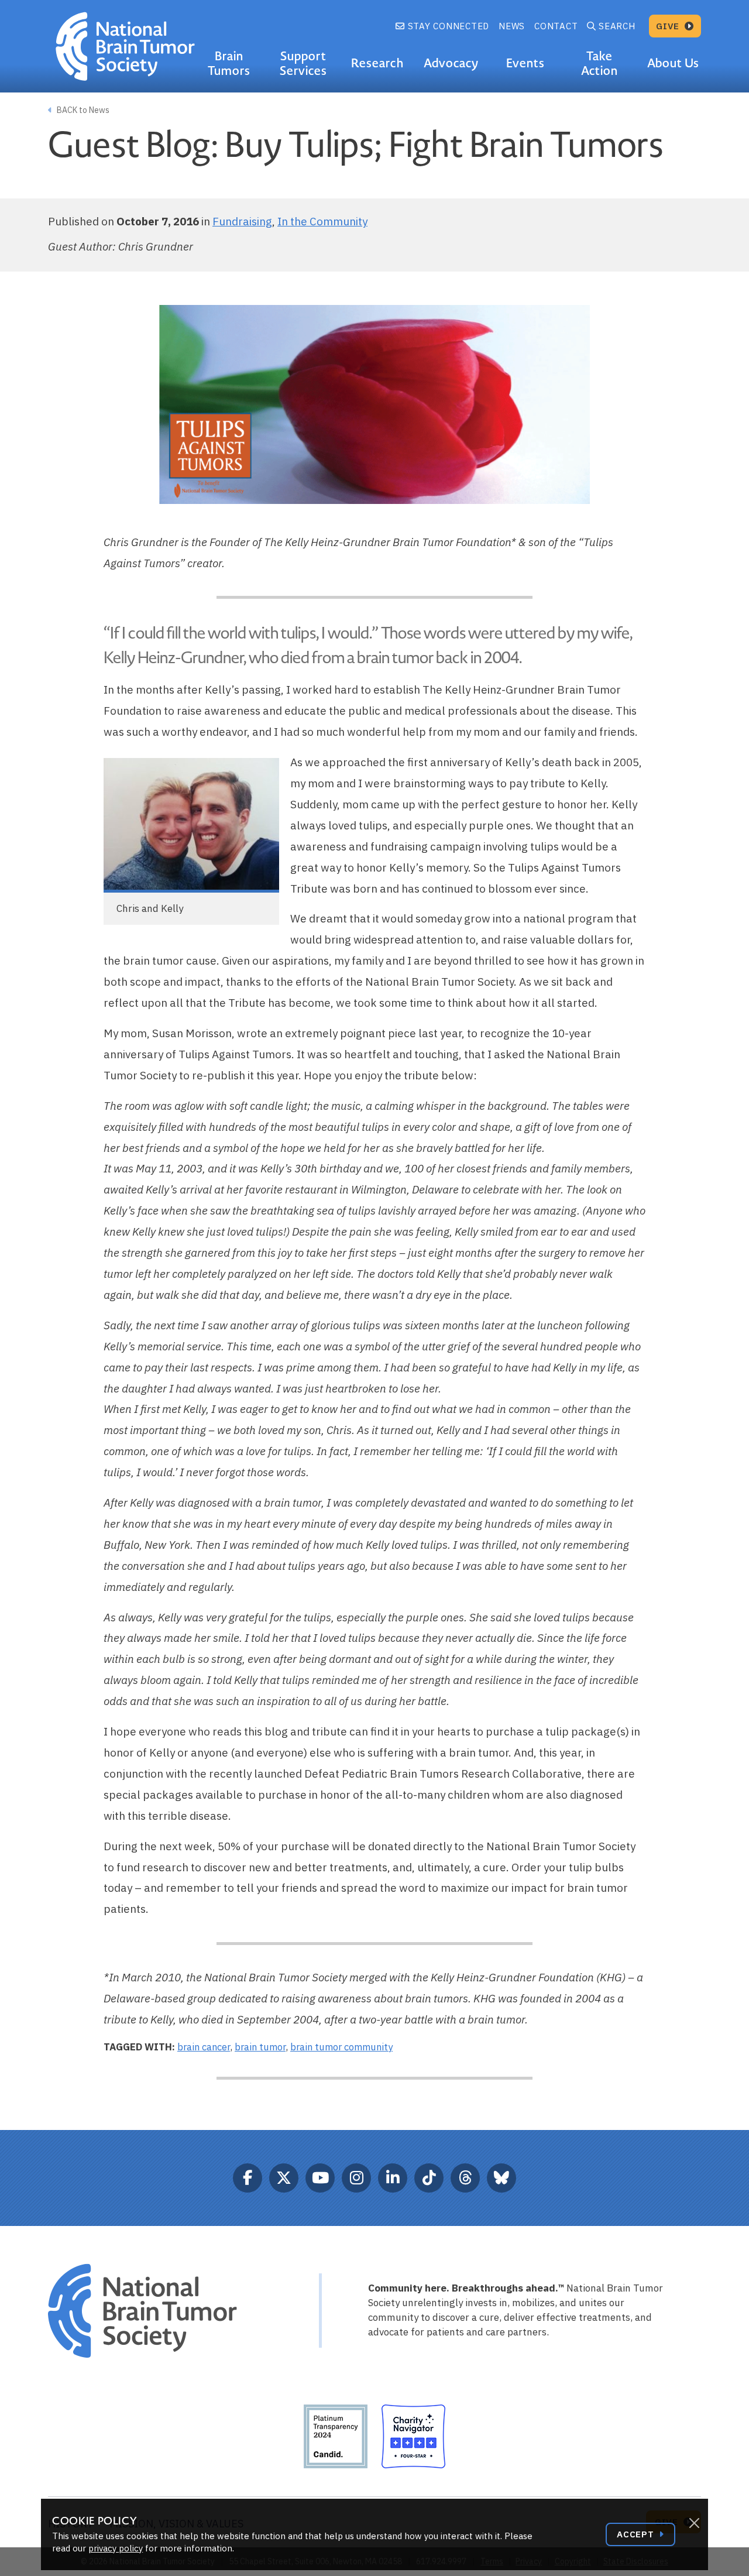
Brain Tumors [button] (229, 64)
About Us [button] (673, 63)
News (512, 26)
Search (617, 26)
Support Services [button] (303, 64)
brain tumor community (341, 2047)
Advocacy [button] (451, 63)
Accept (637, 2534)
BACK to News (82, 110)
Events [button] (525, 63)
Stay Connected (447, 26)
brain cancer (204, 2047)
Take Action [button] (599, 64)
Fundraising (242, 221)
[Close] (694, 2523)
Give (669, 26)
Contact (556, 26)
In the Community (322, 221)
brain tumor (260, 2047)
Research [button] (377, 63)
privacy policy (116, 2548)
